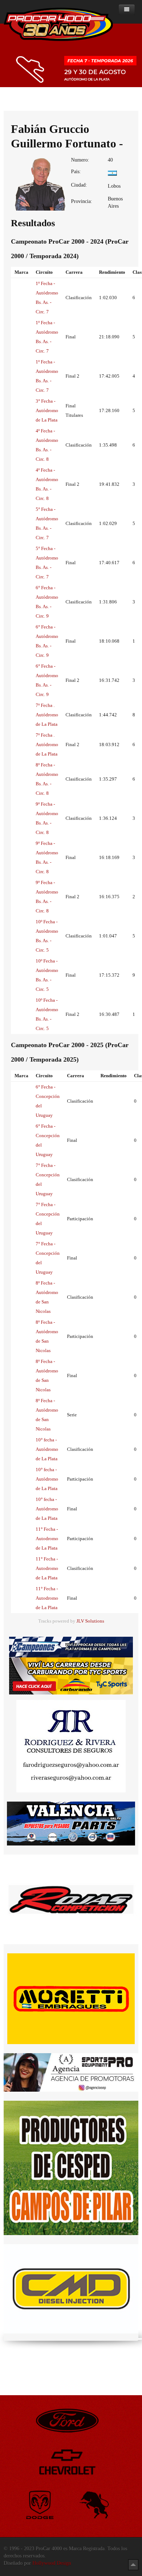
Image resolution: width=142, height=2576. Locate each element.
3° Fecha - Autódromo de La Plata (47, 410)
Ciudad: (79, 185)
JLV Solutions (90, 1621)
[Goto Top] (133, 2565)
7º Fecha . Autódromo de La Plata (47, 715)
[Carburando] (71, 1676)
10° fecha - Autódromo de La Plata (47, 1449)
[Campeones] (71, 1647)
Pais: (76, 172)
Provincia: (82, 201)
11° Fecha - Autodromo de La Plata (47, 1539)
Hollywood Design (52, 2563)
